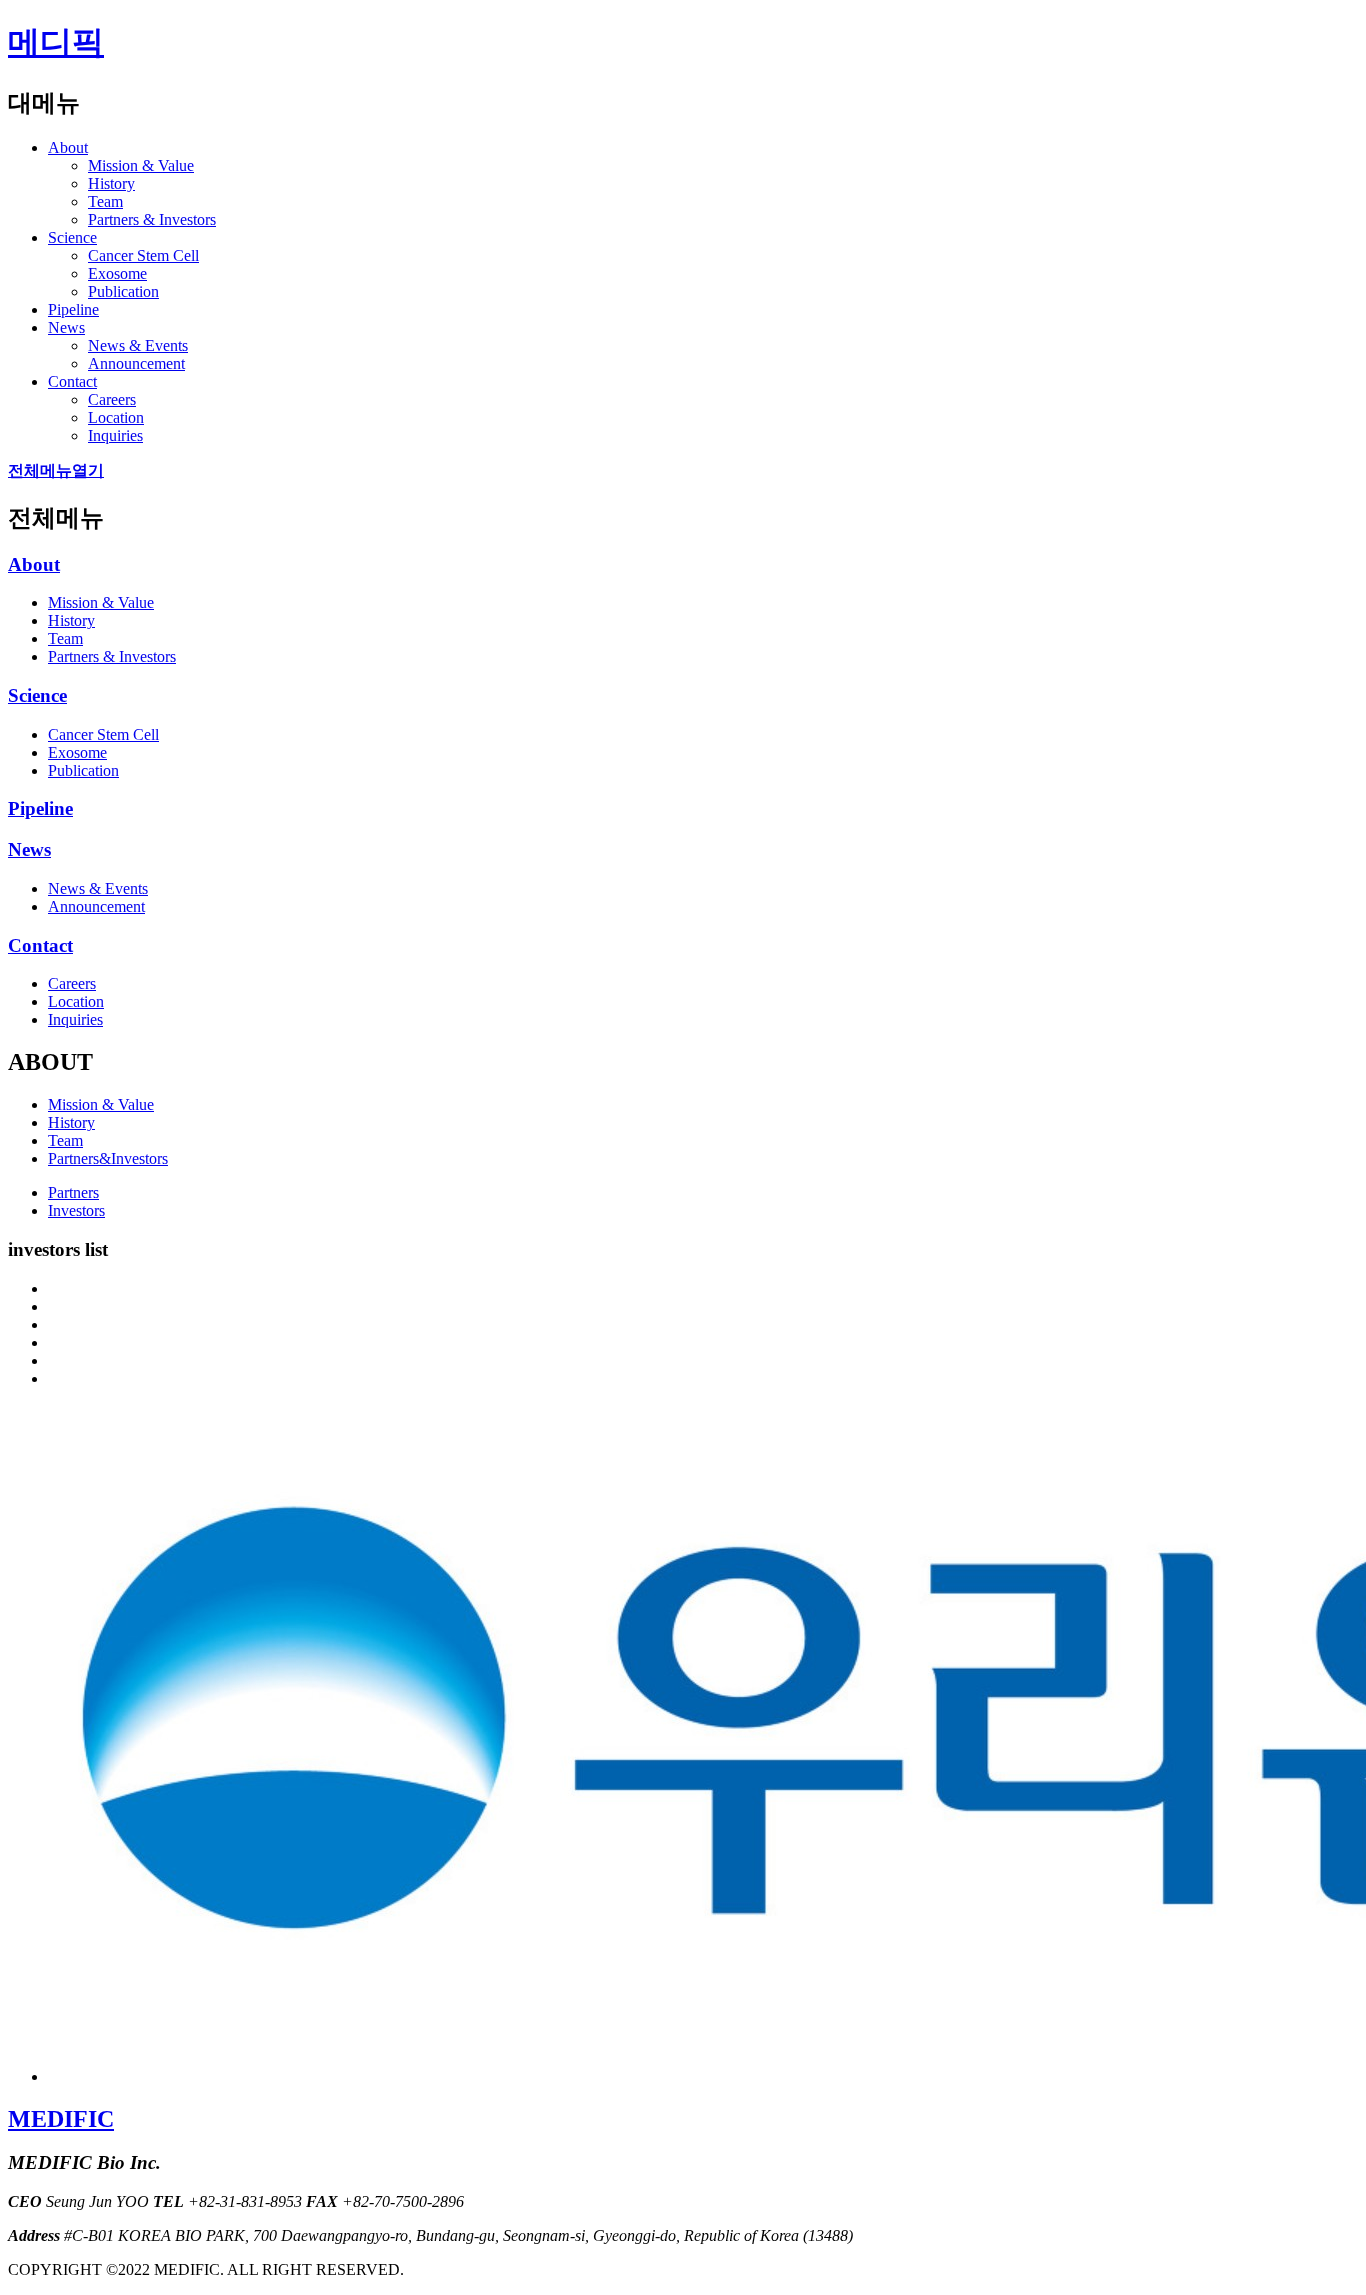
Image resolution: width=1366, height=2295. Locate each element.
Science (72, 237)
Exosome (117, 273)
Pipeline (73, 309)
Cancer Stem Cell (143, 255)
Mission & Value (141, 165)
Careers (112, 399)
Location (116, 417)
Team (105, 201)
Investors (76, 1210)
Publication (123, 291)
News (66, 327)
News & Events (138, 345)
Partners (73, 1192)
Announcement (136, 363)
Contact (72, 381)
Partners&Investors (108, 1158)
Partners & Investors (152, 219)
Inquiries (115, 435)
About (68, 147)
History (111, 183)
